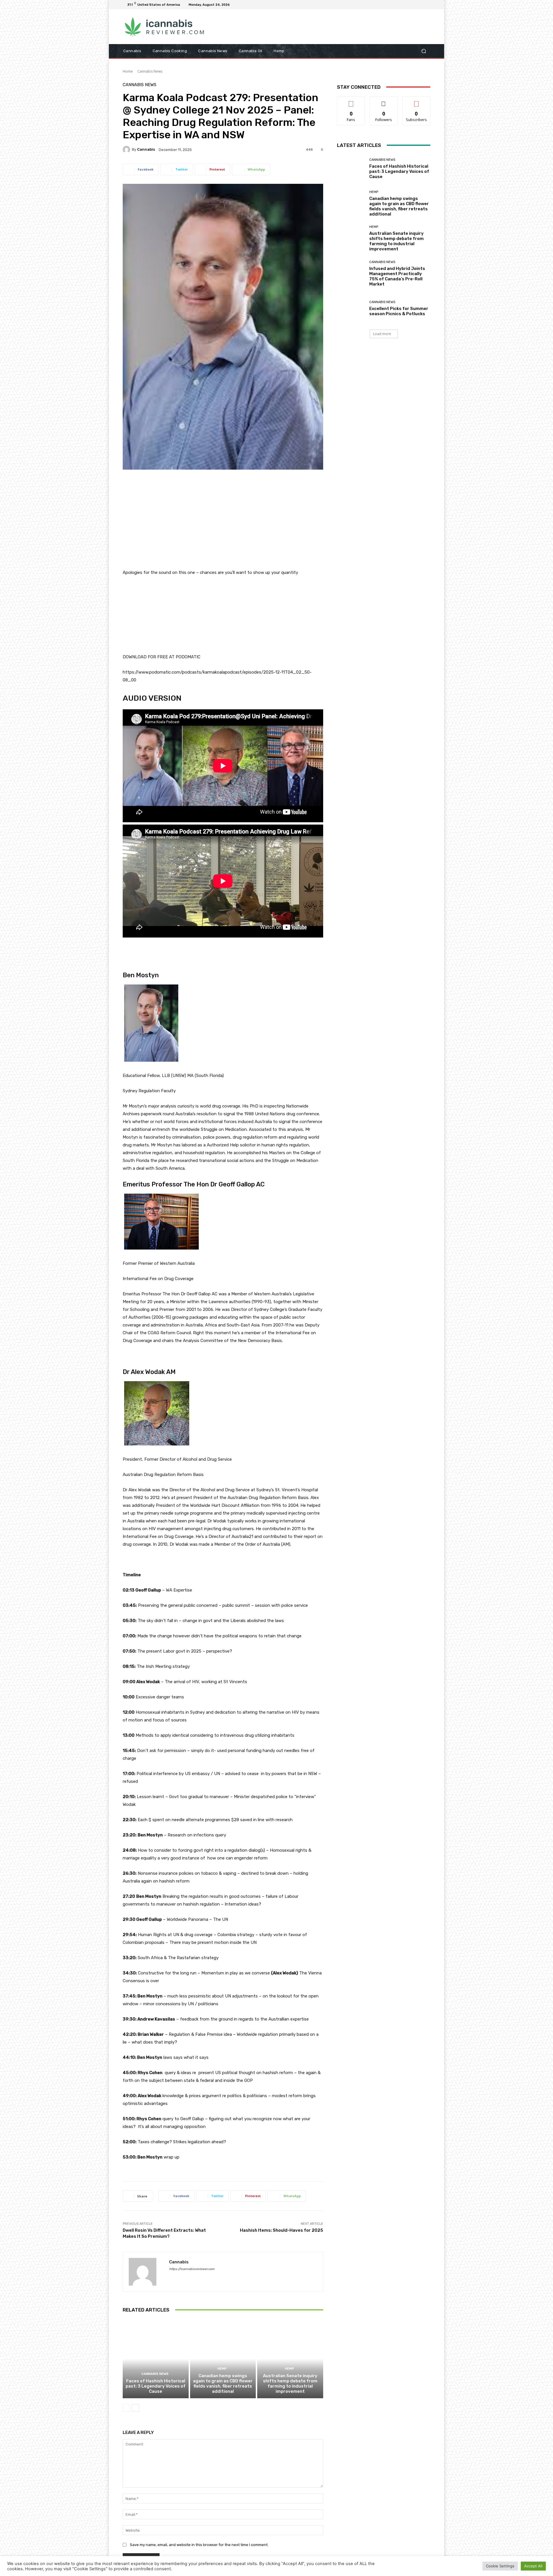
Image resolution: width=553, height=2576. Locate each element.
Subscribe (416, 101)
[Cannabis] (127, 150)
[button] (424, 51)
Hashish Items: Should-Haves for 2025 (282, 2230)
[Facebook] (399, 5)
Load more (382, 334)
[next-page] (136, 2408)
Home (128, 71)
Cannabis (146, 149)
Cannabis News (150, 71)
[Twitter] (413, 5)
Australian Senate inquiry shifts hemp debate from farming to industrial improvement (290, 2384)
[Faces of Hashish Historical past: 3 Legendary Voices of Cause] (156, 2359)
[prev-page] (126, 2408)
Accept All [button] (533, 2566)
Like (351, 101)
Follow (384, 101)
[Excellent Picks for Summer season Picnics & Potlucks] (351, 308)
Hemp (222, 2369)
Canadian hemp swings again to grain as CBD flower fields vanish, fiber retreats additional (223, 2384)
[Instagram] (406, 5)
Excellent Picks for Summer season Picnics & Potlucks (399, 311)
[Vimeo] (420, 5)
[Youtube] (427, 5)
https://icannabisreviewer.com (192, 2269)
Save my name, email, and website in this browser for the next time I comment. (199, 2545)
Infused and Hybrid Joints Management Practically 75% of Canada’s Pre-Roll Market (397, 276)
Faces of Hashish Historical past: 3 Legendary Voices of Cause (156, 2386)
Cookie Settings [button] (500, 2566)
